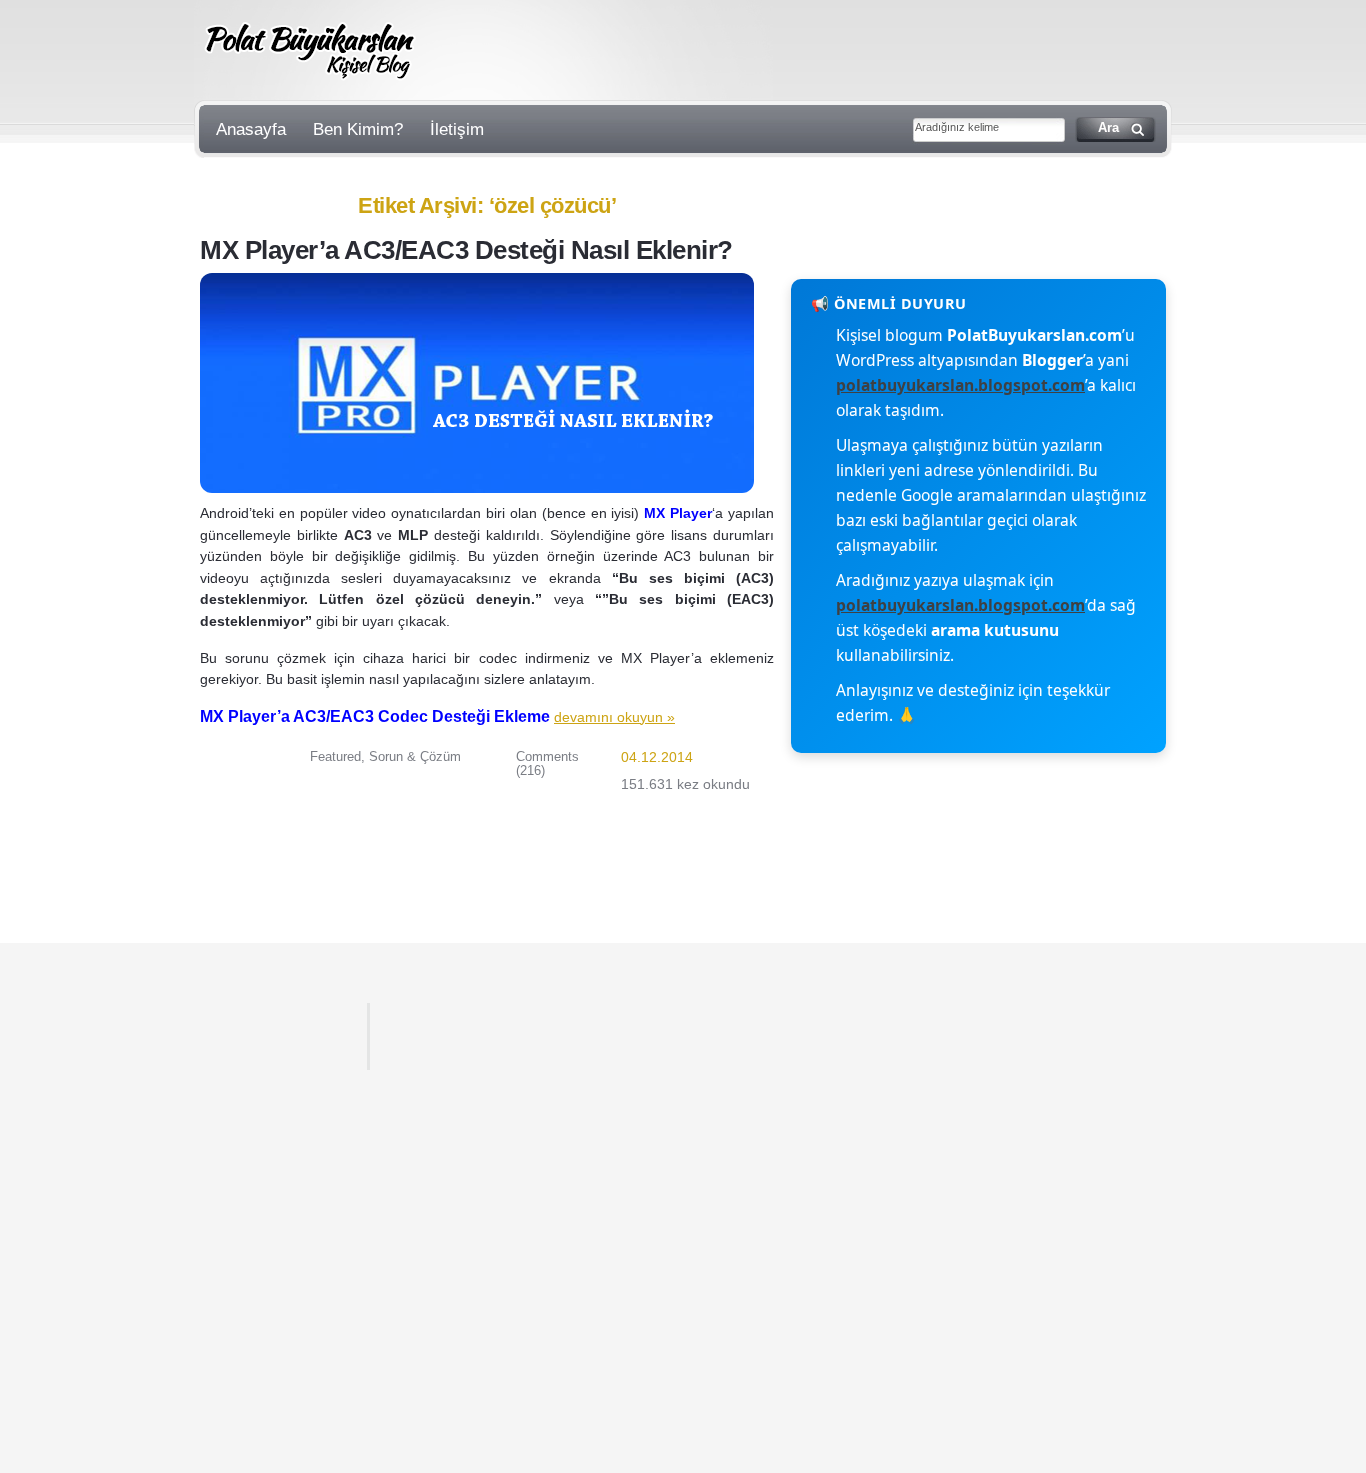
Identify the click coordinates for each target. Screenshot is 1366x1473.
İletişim (457, 129)
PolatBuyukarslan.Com (311, 51)
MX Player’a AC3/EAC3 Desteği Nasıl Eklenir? (466, 250)
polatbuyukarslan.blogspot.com (960, 385)
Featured (335, 756)
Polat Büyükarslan (270, 1036)
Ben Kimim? (358, 129)
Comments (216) (547, 763)
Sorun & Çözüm (415, 756)
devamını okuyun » (614, 717)
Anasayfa (251, 129)
